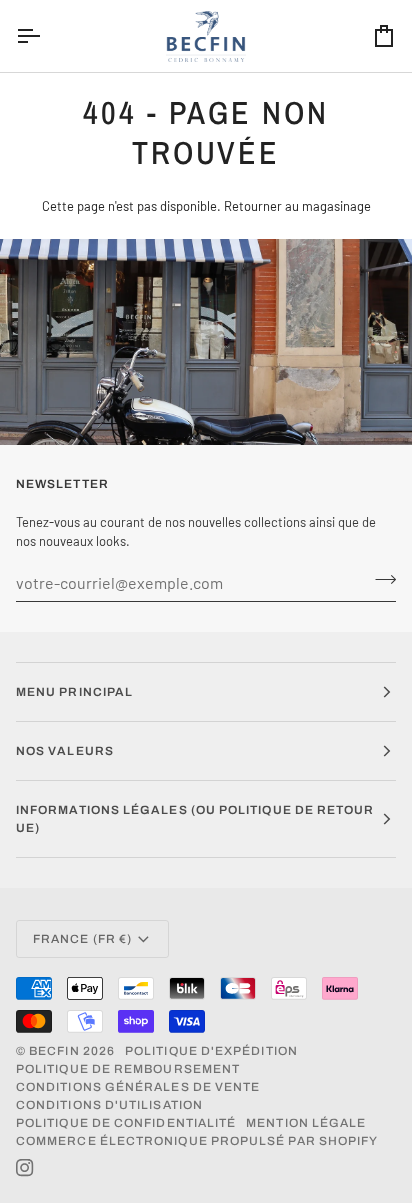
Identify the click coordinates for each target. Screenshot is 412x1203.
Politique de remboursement (128, 1069)
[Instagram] (25, 1168)
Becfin (54, 1051)
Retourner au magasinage (297, 206)
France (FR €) (82, 939)
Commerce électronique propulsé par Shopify (197, 1141)
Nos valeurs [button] (65, 751)
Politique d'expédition (211, 1051)
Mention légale (306, 1123)
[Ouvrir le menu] (46, 36)
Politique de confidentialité (126, 1123)
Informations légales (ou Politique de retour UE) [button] (195, 819)
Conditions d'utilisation (109, 1105)
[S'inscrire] (379, 580)
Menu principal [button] (74, 692)
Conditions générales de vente (138, 1087)
